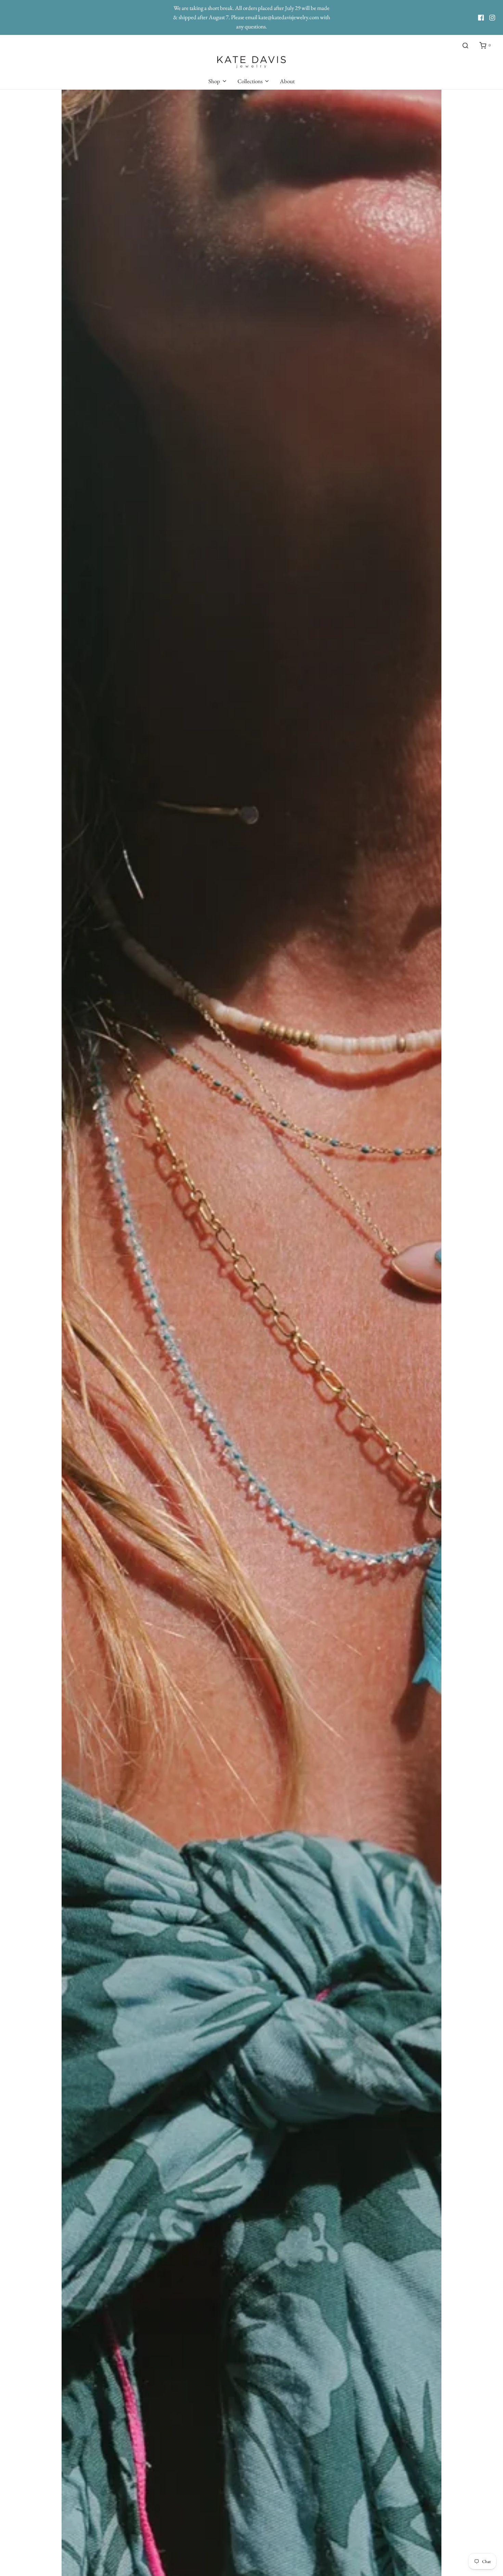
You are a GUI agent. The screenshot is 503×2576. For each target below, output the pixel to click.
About (287, 81)
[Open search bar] (465, 46)
